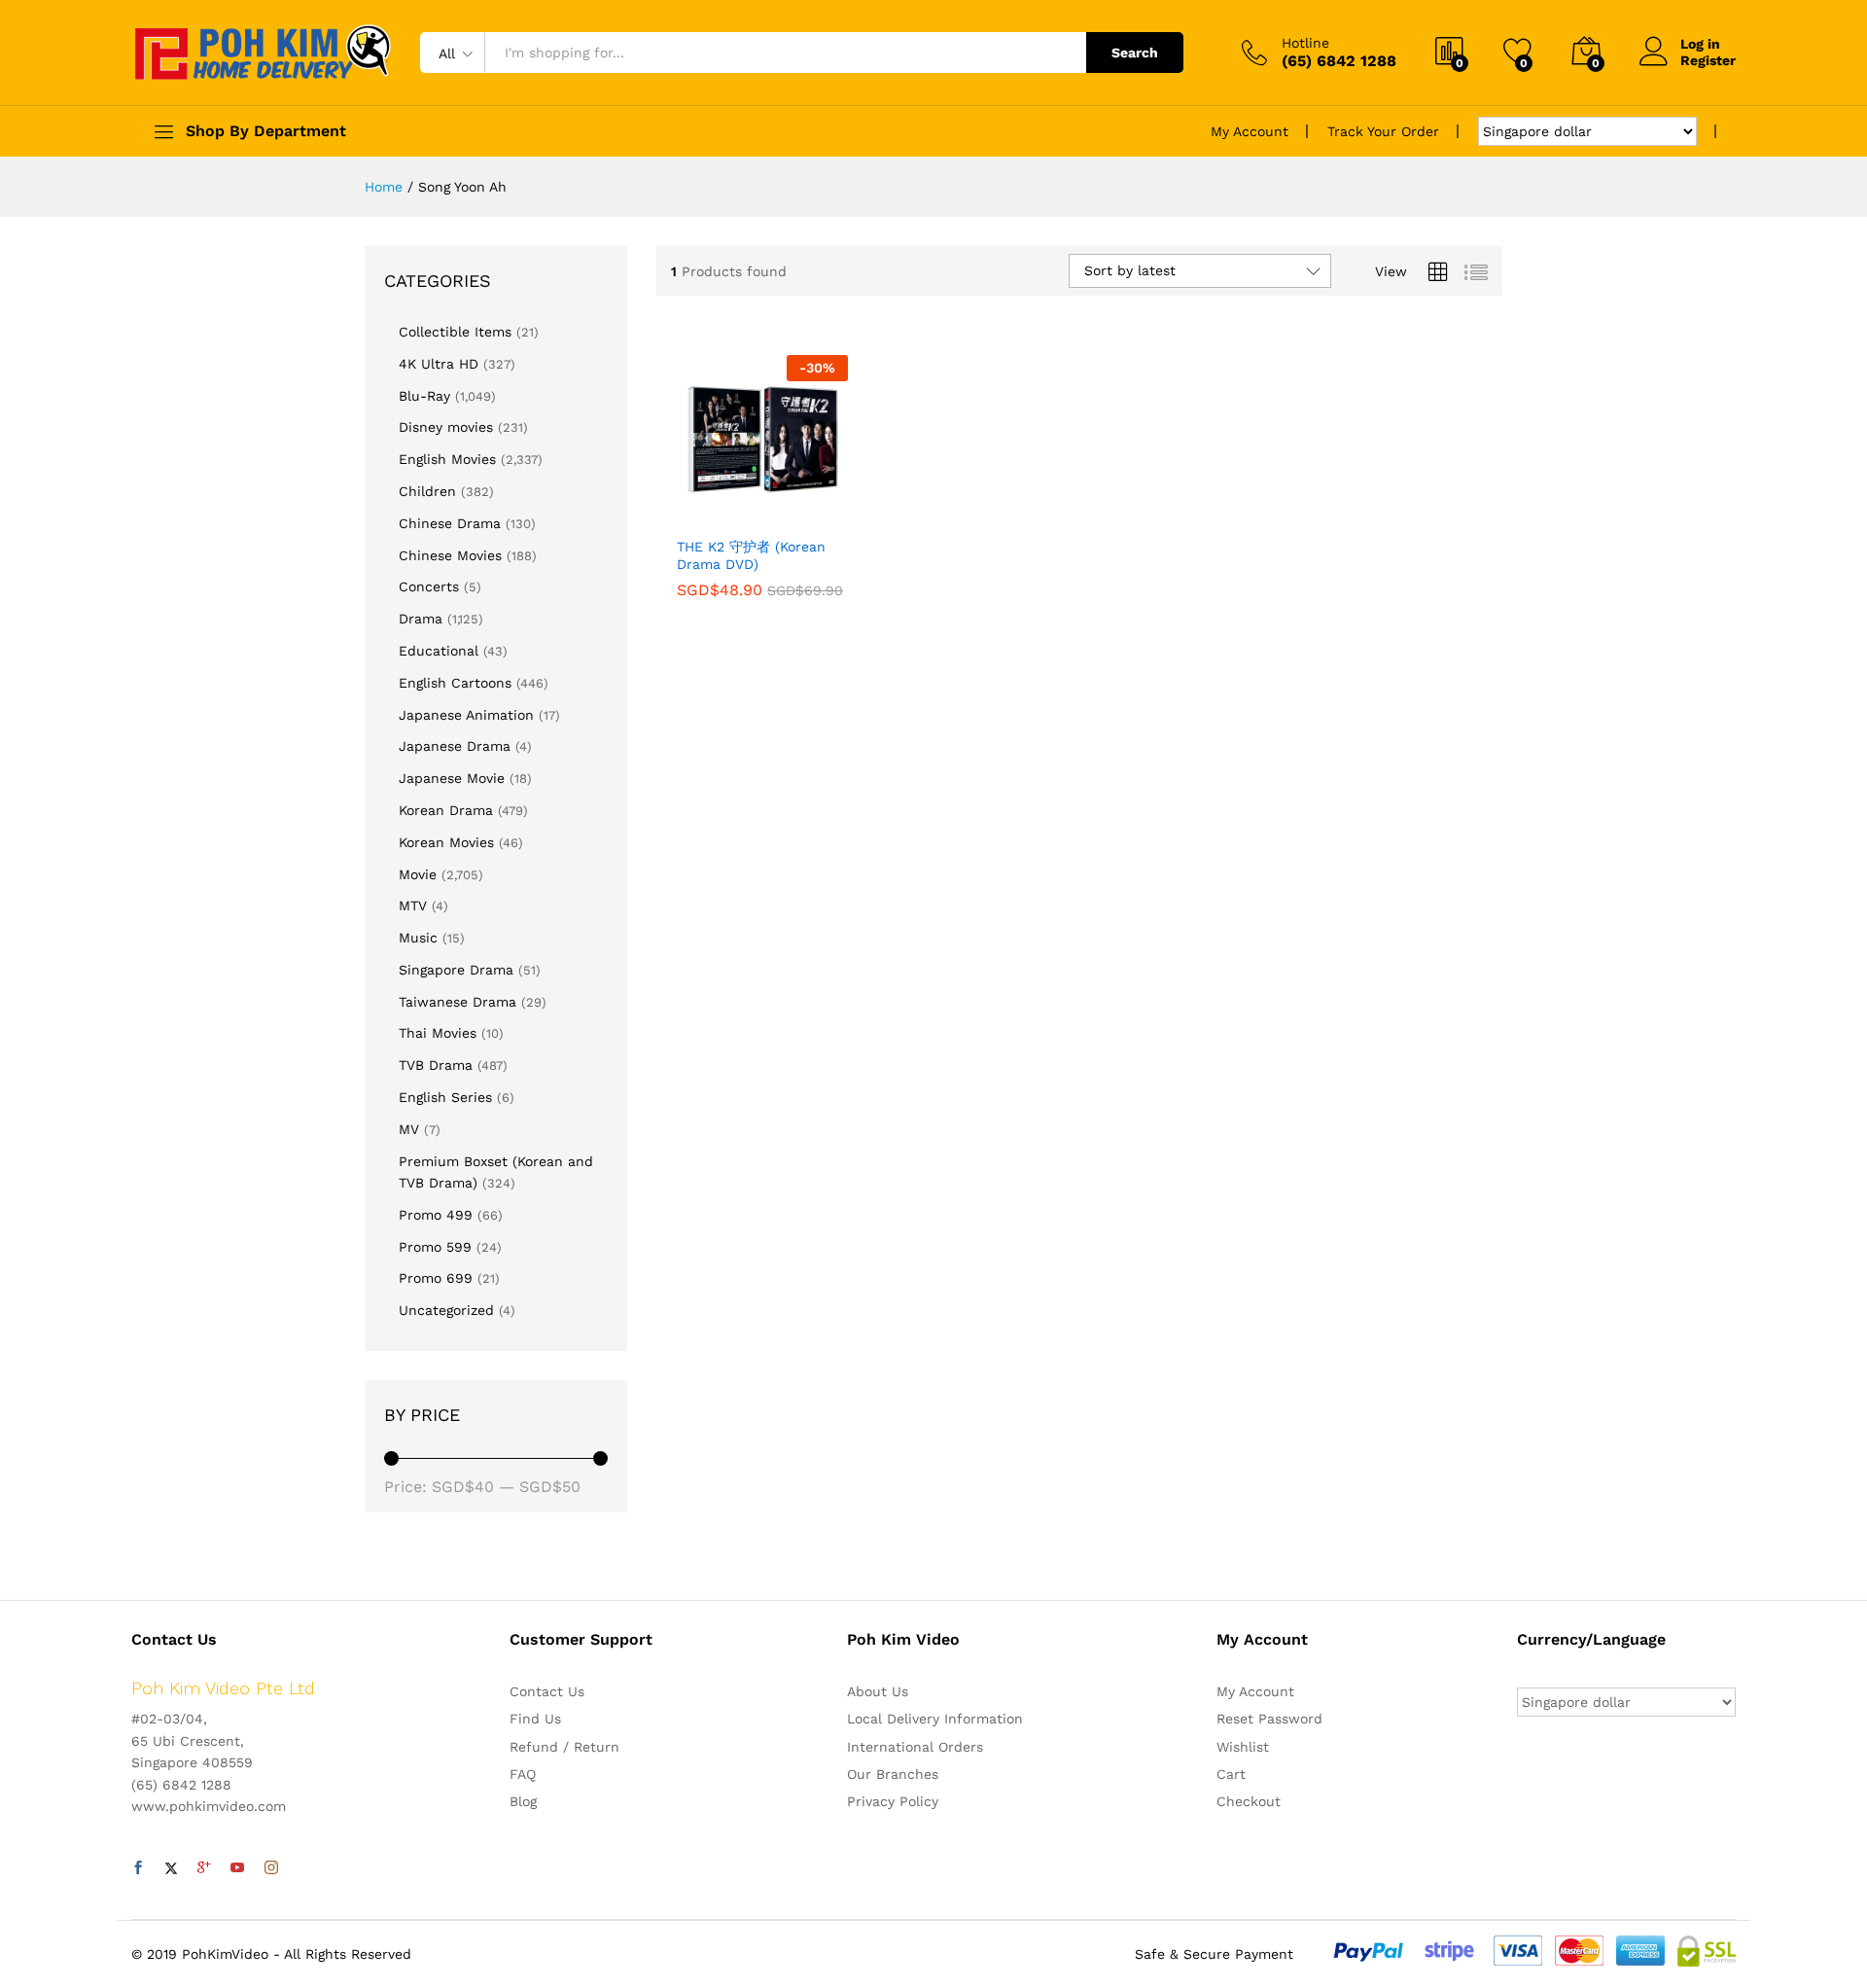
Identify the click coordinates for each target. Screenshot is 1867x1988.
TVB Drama (436, 1065)
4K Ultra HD (439, 364)
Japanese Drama (455, 746)
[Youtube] (237, 1868)
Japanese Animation (466, 715)
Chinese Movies (450, 555)
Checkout (1249, 1801)
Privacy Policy (893, 1801)
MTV (413, 905)
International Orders (915, 1747)
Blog (523, 1801)
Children (427, 491)
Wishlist (1243, 1747)
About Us (878, 1691)
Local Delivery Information (935, 1719)
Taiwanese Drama (458, 1002)
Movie (418, 874)
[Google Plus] (204, 1868)
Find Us (535, 1719)
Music (418, 938)
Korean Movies (446, 842)
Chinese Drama (450, 523)
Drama (421, 619)
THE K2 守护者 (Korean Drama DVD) (751, 555)
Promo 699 (436, 1278)
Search (1135, 53)
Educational (439, 651)
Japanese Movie (452, 778)
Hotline (1305, 43)
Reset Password (1269, 1719)
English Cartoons (455, 683)
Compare (829, 515)
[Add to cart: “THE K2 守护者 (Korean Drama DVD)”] (695, 515)
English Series (445, 1097)
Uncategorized (446, 1310)
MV (409, 1129)
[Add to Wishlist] (785, 515)
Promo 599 (435, 1247)
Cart (1231, 1774)
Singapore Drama (456, 970)
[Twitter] (171, 1868)
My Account (1250, 131)
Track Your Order (1383, 131)
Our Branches (893, 1774)
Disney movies (446, 427)
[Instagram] (271, 1868)
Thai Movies (438, 1033)
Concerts (429, 586)
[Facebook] (138, 1868)
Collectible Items (455, 332)
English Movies (447, 459)
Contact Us (547, 1691)
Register (1708, 60)
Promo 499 (436, 1215)
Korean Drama (446, 810)
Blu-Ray (424, 396)
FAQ (523, 1774)
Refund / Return (564, 1747)
